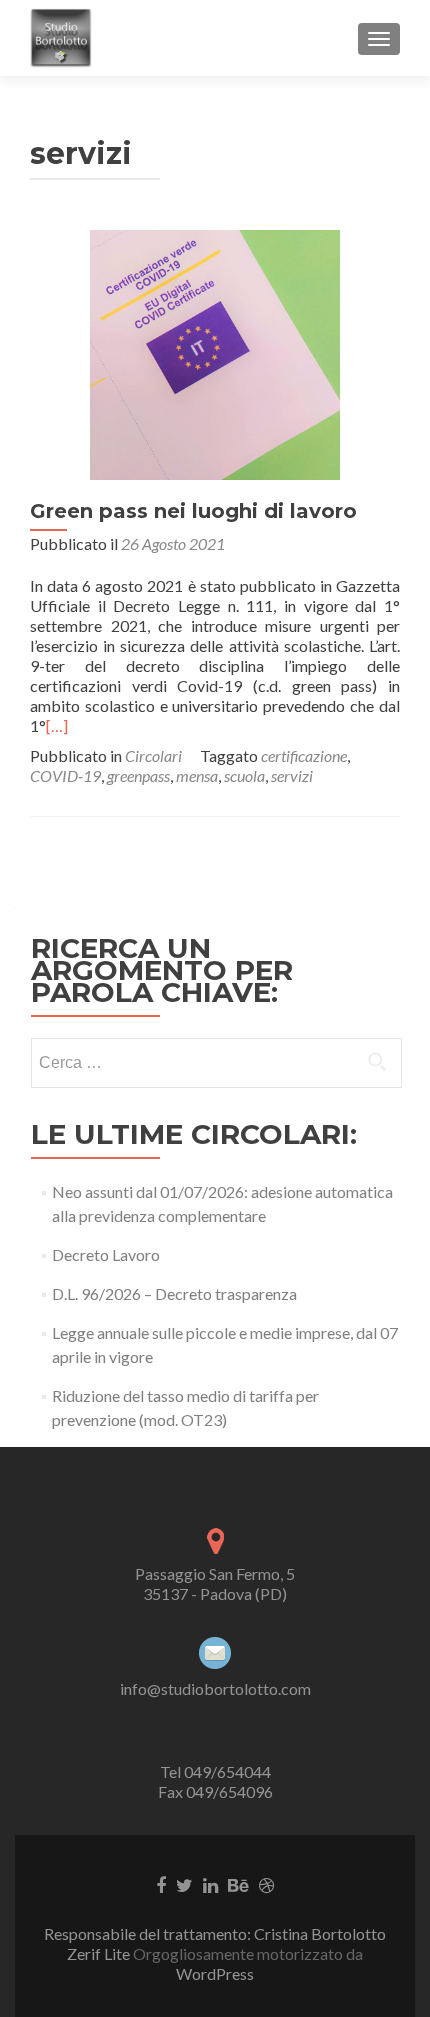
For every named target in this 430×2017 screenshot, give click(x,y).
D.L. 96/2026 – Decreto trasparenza (174, 1293)
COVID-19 (65, 775)
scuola (244, 775)
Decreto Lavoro (106, 1254)
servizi (292, 775)
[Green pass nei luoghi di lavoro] (215, 352)
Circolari (153, 755)
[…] (57, 725)
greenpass (138, 775)
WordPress (215, 1973)
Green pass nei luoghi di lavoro (193, 511)
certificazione (304, 755)
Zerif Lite (100, 1953)
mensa (197, 775)
